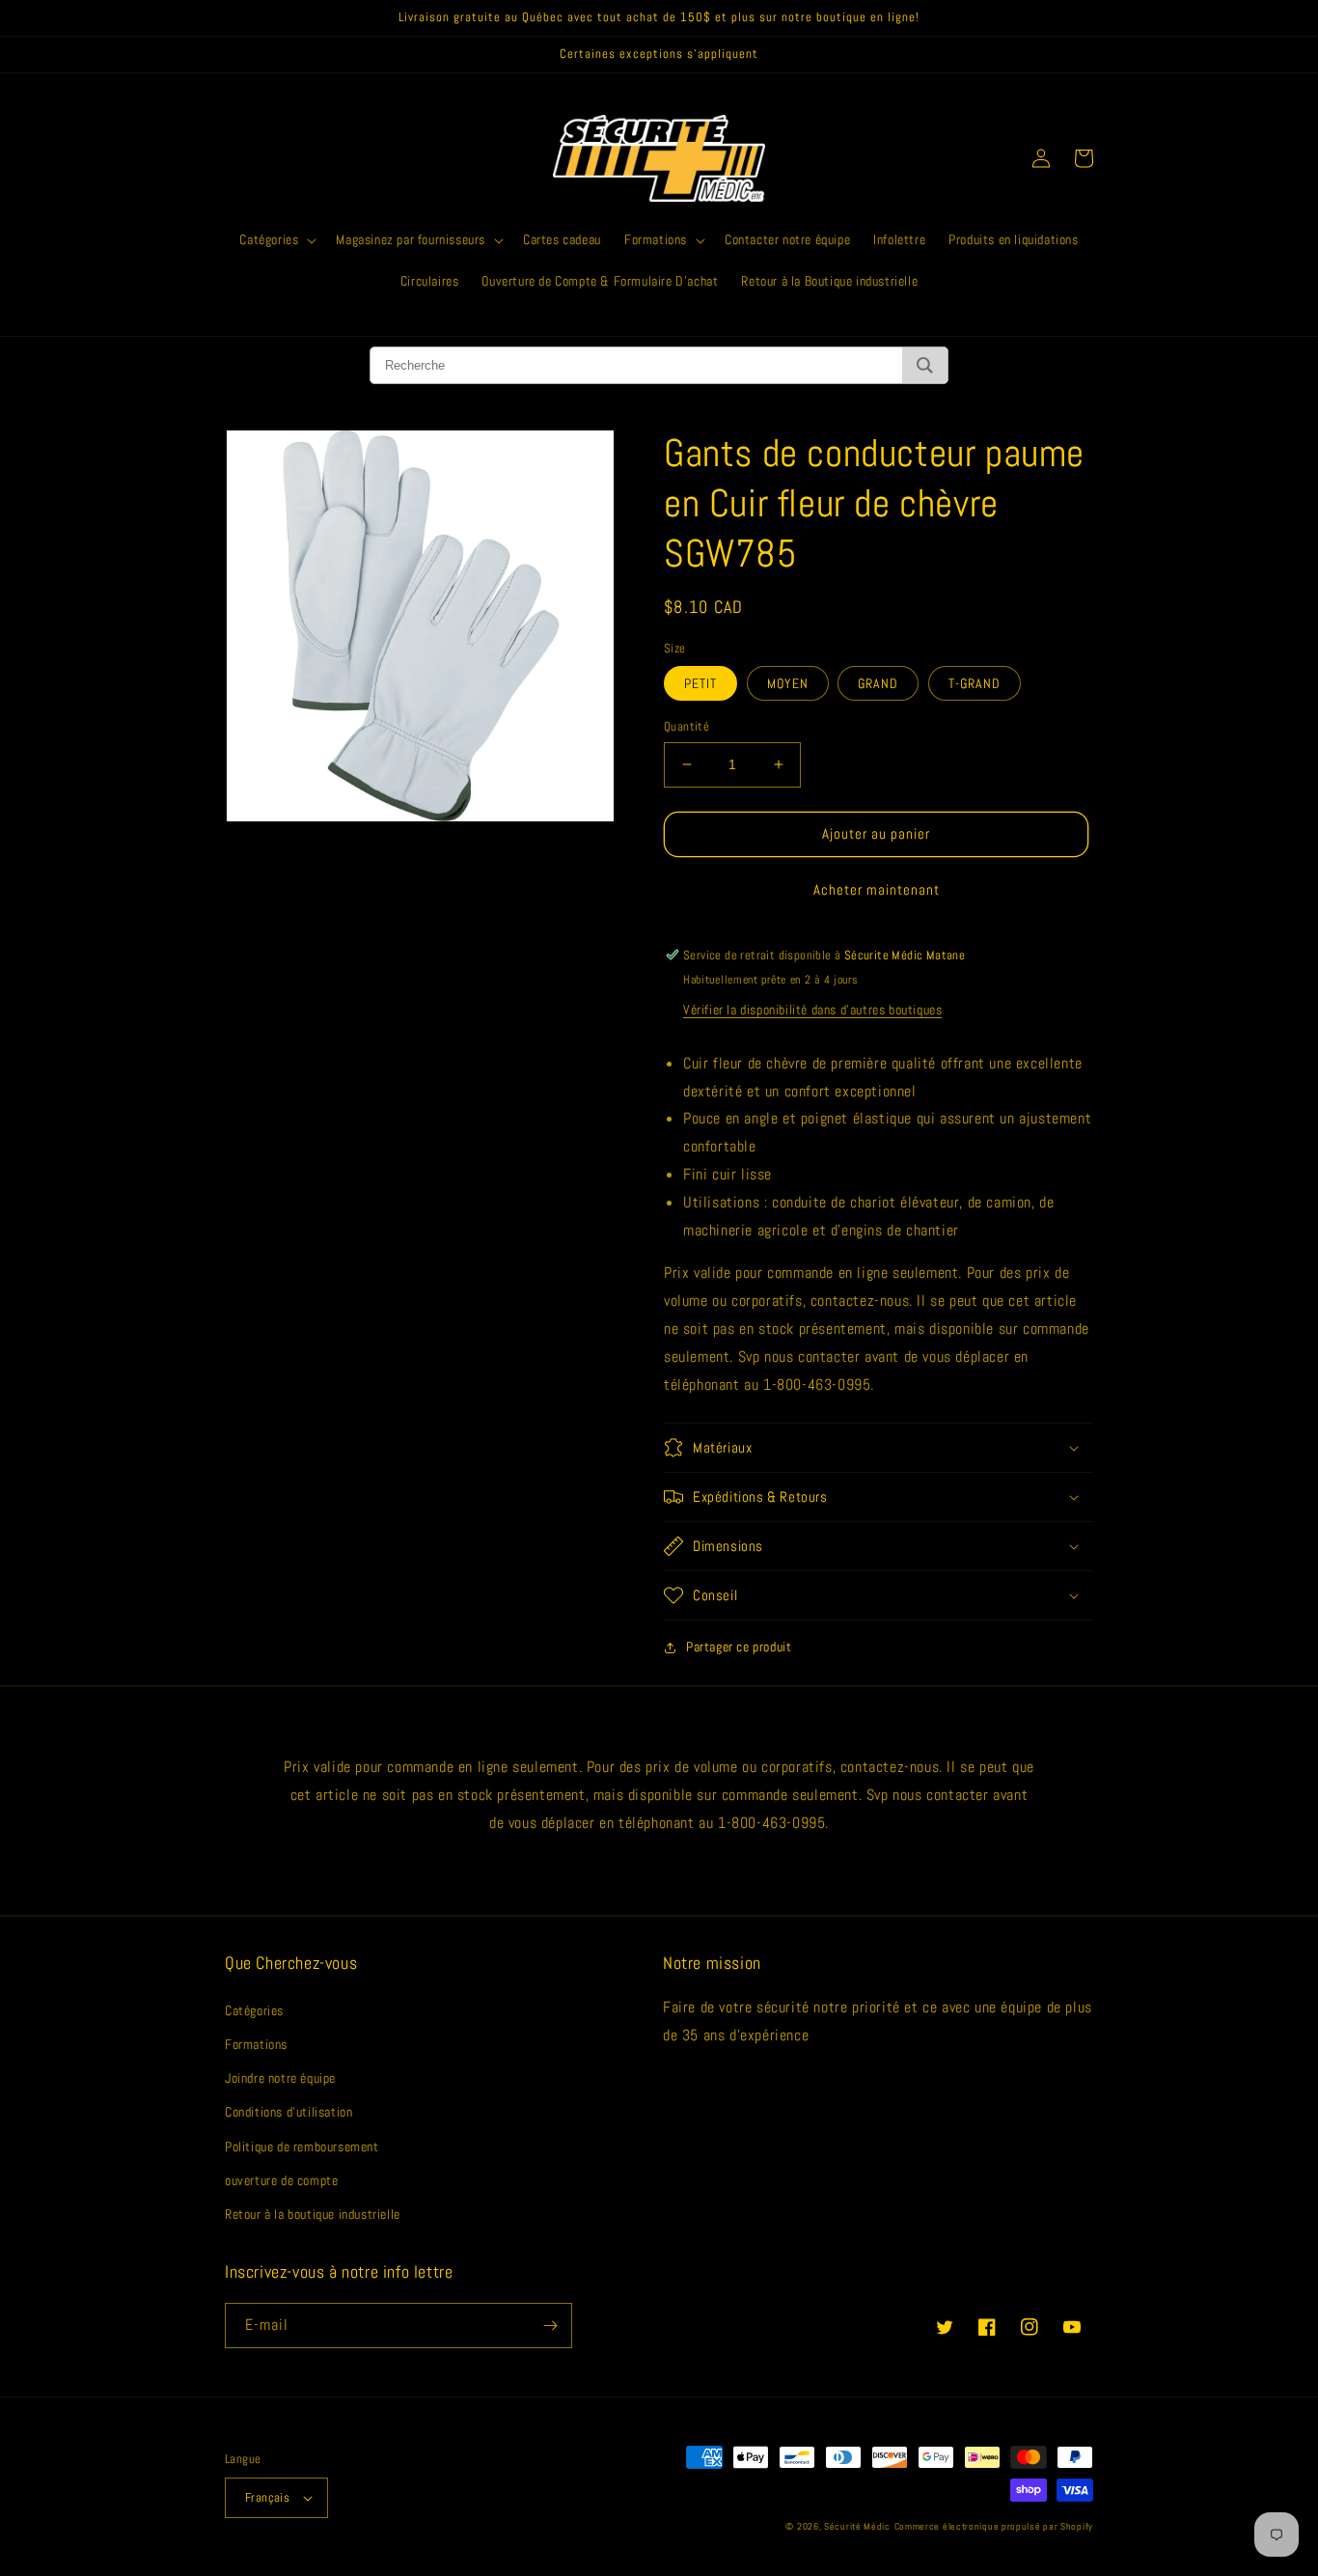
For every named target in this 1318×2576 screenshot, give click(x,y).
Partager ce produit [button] (739, 1647)
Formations (256, 2044)
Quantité (686, 726)
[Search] (925, 365)
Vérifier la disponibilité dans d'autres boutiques (812, 1010)
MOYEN (788, 683)
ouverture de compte (281, 2180)
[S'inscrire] (550, 2326)
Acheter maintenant (877, 889)
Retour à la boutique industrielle (313, 2214)
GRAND (878, 683)
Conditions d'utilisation (288, 2112)
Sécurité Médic (857, 2526)
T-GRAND (975, 683)
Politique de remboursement (302, 2147)
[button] (276, 239)
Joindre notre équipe (280, 2078)
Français (267, 2497)
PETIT (700, 683)
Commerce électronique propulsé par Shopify (994, 2526)
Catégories (254, 2010)
